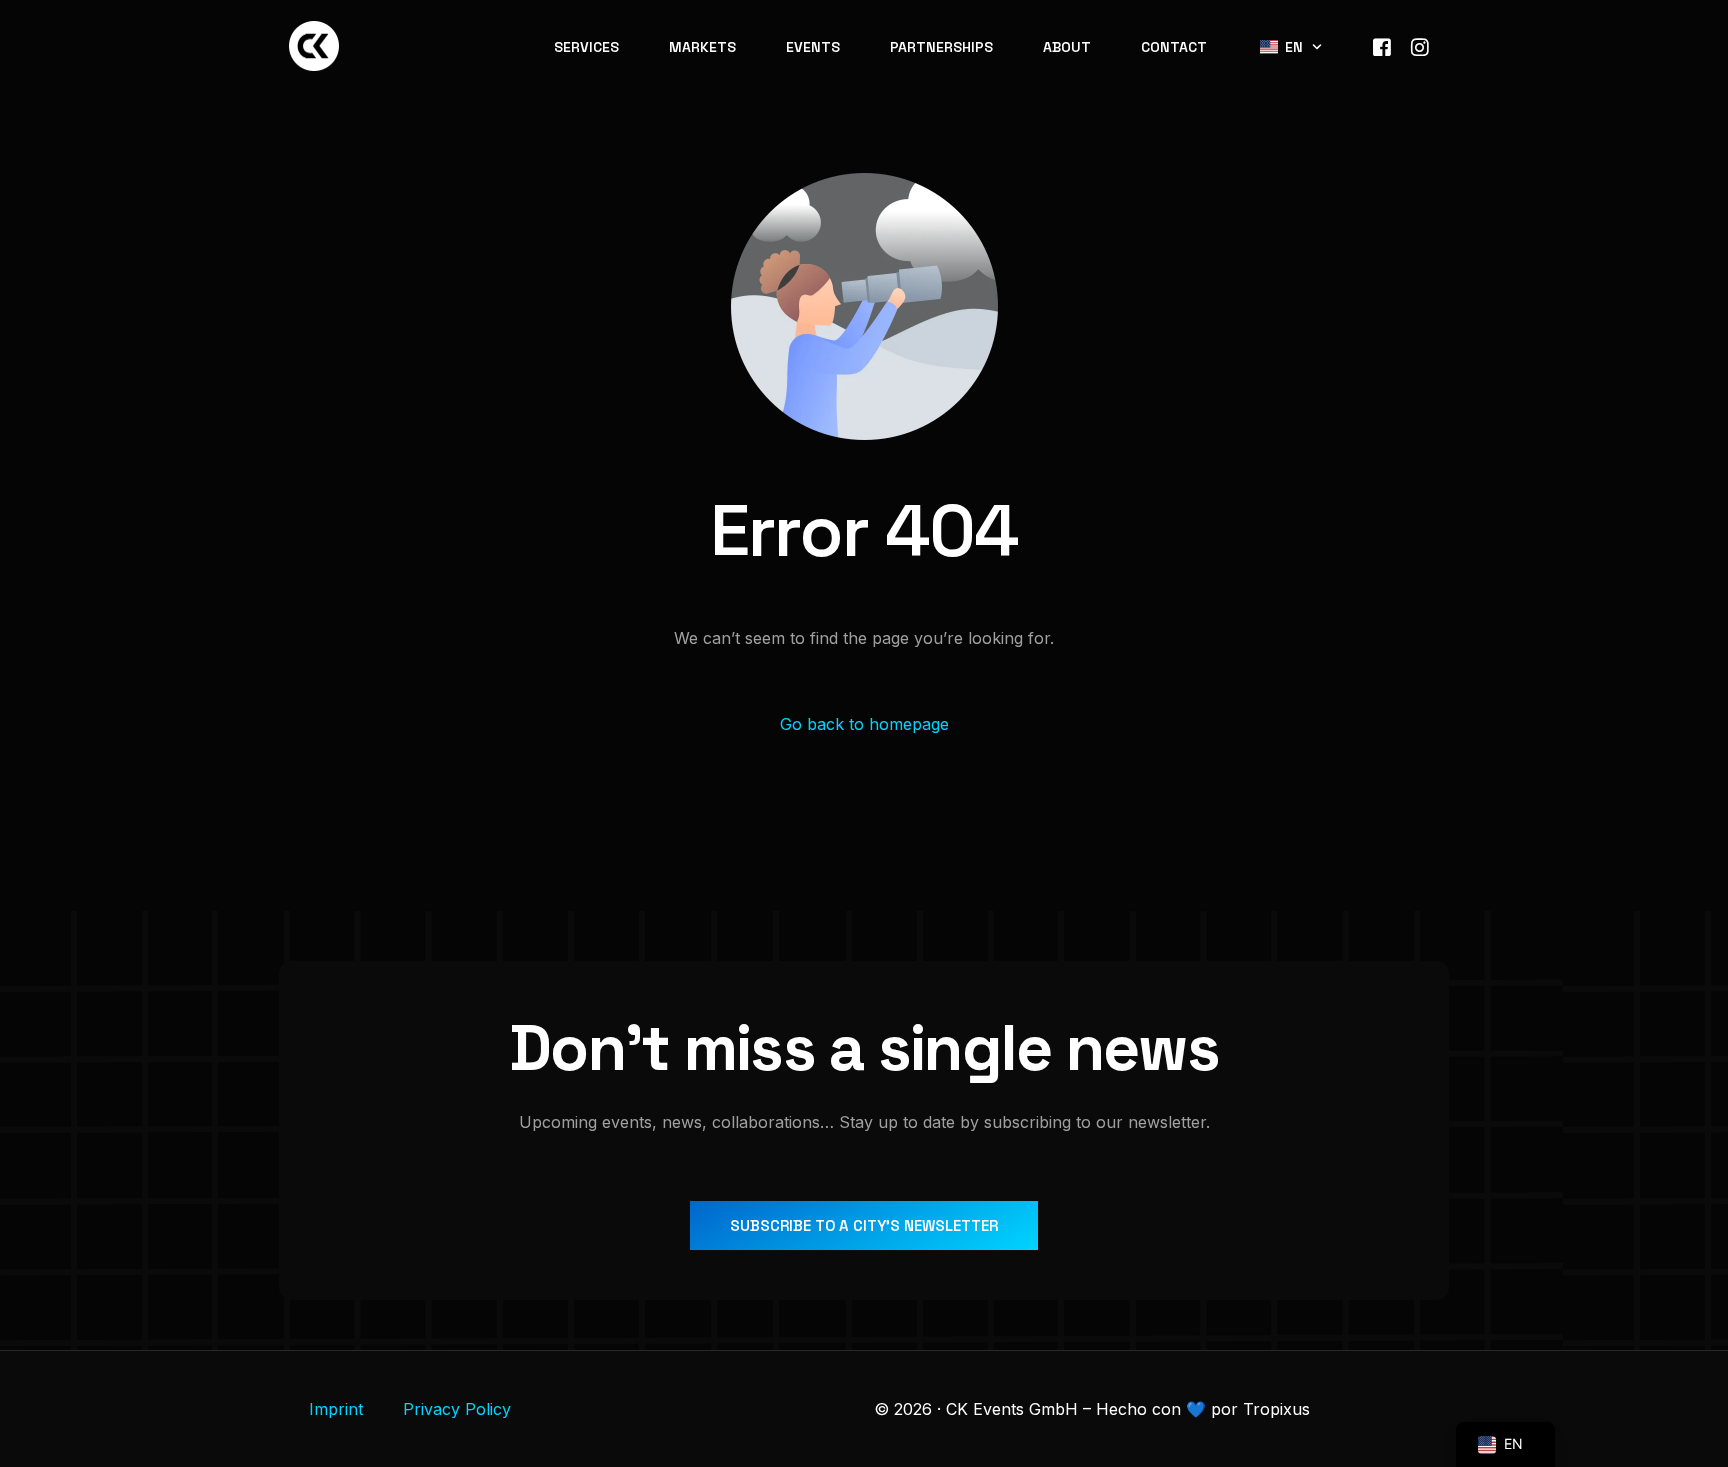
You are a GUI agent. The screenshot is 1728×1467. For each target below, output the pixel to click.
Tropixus (1276, 1409)
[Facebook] (1382, 45)
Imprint (336, 1409)
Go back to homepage (864, 724)
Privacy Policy (457, 1409)
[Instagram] (1420, 45)
